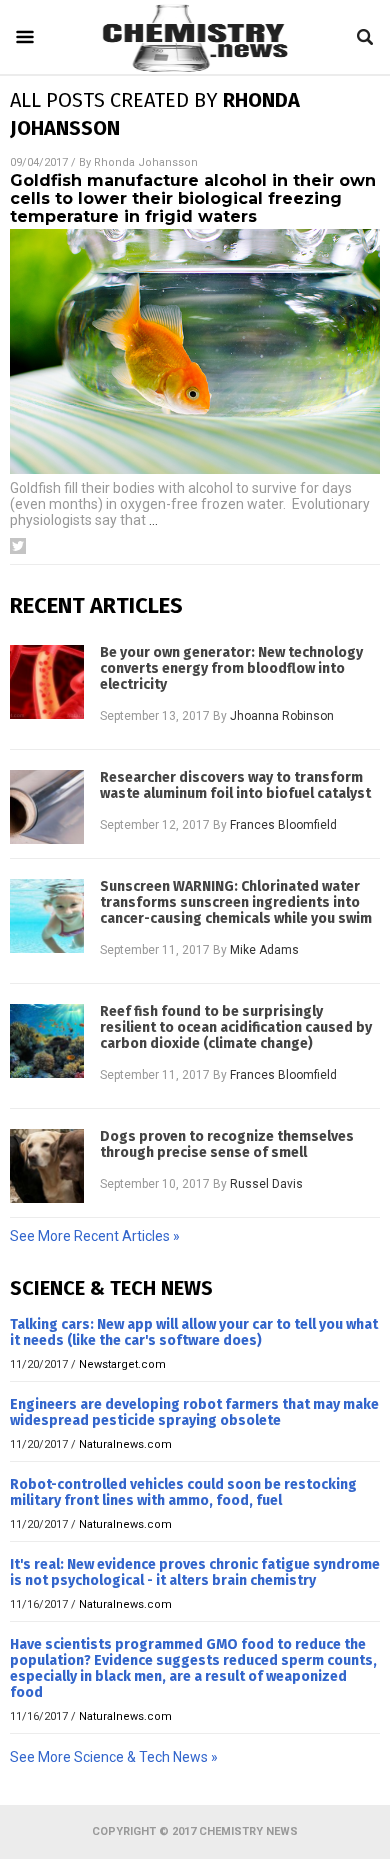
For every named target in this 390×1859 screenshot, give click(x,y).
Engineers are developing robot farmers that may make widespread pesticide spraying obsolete (194, 1412)
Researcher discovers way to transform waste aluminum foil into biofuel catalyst (235, 786)
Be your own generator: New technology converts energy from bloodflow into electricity (231, 669)
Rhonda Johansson (146, 162)
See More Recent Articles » (95, 1236)
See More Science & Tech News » (114, 1757)
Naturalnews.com (125, 1444)
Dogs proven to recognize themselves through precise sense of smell (227, 1145)
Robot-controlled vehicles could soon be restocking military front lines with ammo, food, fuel (183, 1492)
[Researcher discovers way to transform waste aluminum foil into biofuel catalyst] (47, 807)
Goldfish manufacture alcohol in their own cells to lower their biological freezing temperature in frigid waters (193, 198)
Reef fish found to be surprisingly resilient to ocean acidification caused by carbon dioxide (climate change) (236, 1028)
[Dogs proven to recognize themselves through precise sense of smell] (47, 1166)
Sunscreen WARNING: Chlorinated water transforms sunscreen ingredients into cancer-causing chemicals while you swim (236, 903)
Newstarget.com (122, 1364)
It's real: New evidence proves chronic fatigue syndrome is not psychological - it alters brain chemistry (195, 1572)
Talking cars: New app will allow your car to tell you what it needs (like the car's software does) (194, 1332)
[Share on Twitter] (18, 546)
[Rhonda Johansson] (195, 69)
